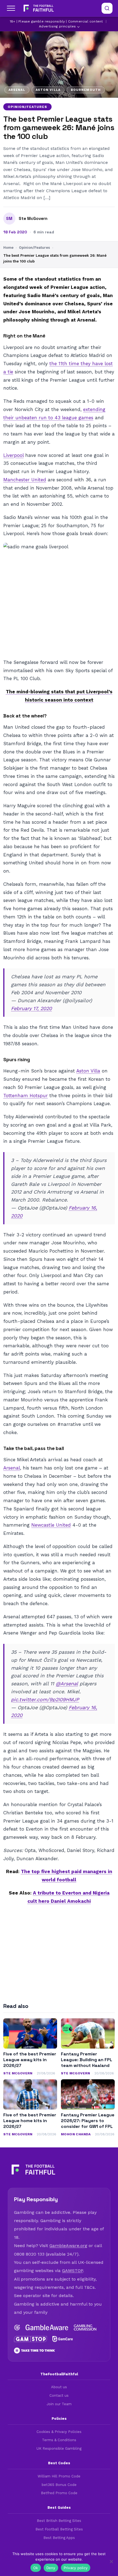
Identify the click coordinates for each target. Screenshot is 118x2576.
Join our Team (59, 2404)
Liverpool (13, 455)
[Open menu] (11, 8)
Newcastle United (51, 1525)
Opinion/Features (27, 107)
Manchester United (25, 480)
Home (8, 248)
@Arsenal (67, 1684)
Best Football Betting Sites (59, 2529)
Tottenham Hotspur (26, 1096)
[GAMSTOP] (30, 2339)
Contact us (59, 2395)
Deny (51, 2568)
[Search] (107, 8)
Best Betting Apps (59, 2538)
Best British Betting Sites (59, 2521)
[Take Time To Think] (35, 2351)
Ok (36, 2568)
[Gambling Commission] (85, 2328)
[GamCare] (63, 2339)
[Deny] (111, 2561)
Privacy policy (76, 2568)
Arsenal (12, 1468)
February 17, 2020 (31, 1008)
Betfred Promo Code (59, 2493)
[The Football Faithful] (38, 8)
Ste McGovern (33, 219)
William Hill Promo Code (59, 2476)
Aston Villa (88, 1071)
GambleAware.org (68, 2246)
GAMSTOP (72, 2271)
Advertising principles (57, 26)
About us (59, 2387)
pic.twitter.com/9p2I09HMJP (45, 1699)
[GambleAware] (47, 2328)
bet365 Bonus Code (59, 2485)
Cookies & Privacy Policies (59, 2432)
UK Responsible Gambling (59, 2448)
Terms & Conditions (59, 2440)
